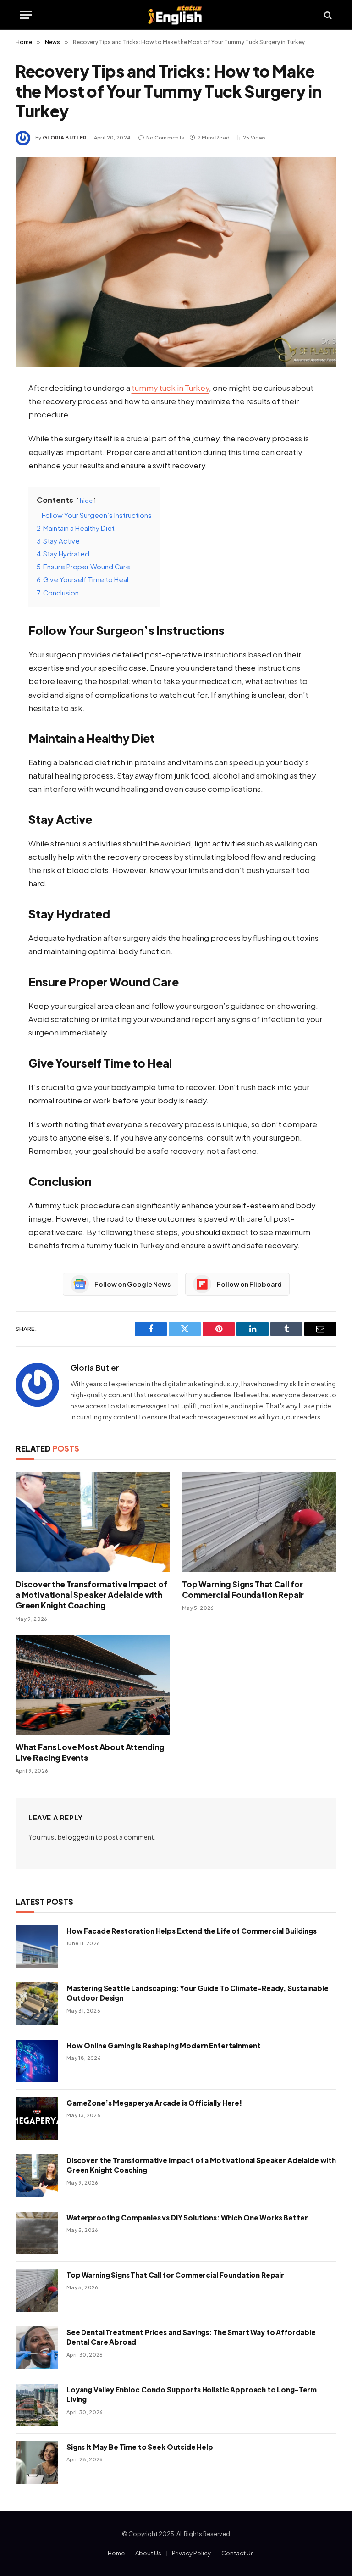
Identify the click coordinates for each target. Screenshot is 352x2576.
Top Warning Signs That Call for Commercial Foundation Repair (243, 1589)
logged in (80, 1837)
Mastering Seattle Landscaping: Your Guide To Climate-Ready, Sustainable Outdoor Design (197, 1993)
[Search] (327, 15)
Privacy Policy (191, 2553)
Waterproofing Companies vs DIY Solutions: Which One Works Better (187, 2217)
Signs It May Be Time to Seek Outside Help (140, 2447)
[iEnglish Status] (176, 15)
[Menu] (26, 15)
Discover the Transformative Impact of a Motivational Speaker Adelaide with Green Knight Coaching (91, 1595)
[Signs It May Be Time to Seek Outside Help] (37, 2462)
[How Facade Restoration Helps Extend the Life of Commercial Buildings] (37, 1946)
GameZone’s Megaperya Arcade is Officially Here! (154, 2103)
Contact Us (238, 2553)
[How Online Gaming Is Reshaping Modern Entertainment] (37, 2061)
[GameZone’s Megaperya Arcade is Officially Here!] (37, 2118)
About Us (148, 2553)
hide (86, 500)
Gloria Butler (65, 137)
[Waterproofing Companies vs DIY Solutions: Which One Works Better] (37, 2233)
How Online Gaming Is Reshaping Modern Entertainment (163, 2045)
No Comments (165, 137)
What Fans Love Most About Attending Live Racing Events (90, 1752)
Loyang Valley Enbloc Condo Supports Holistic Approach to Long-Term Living (192, 2394)
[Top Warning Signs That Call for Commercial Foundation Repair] (259, 1522)
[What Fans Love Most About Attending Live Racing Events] (93, 1685)
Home (116, 2553)
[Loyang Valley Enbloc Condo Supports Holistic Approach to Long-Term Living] (37, 2405)
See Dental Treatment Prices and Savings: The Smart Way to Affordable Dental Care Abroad (191, 2337)
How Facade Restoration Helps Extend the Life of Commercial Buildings (192, 1931)
